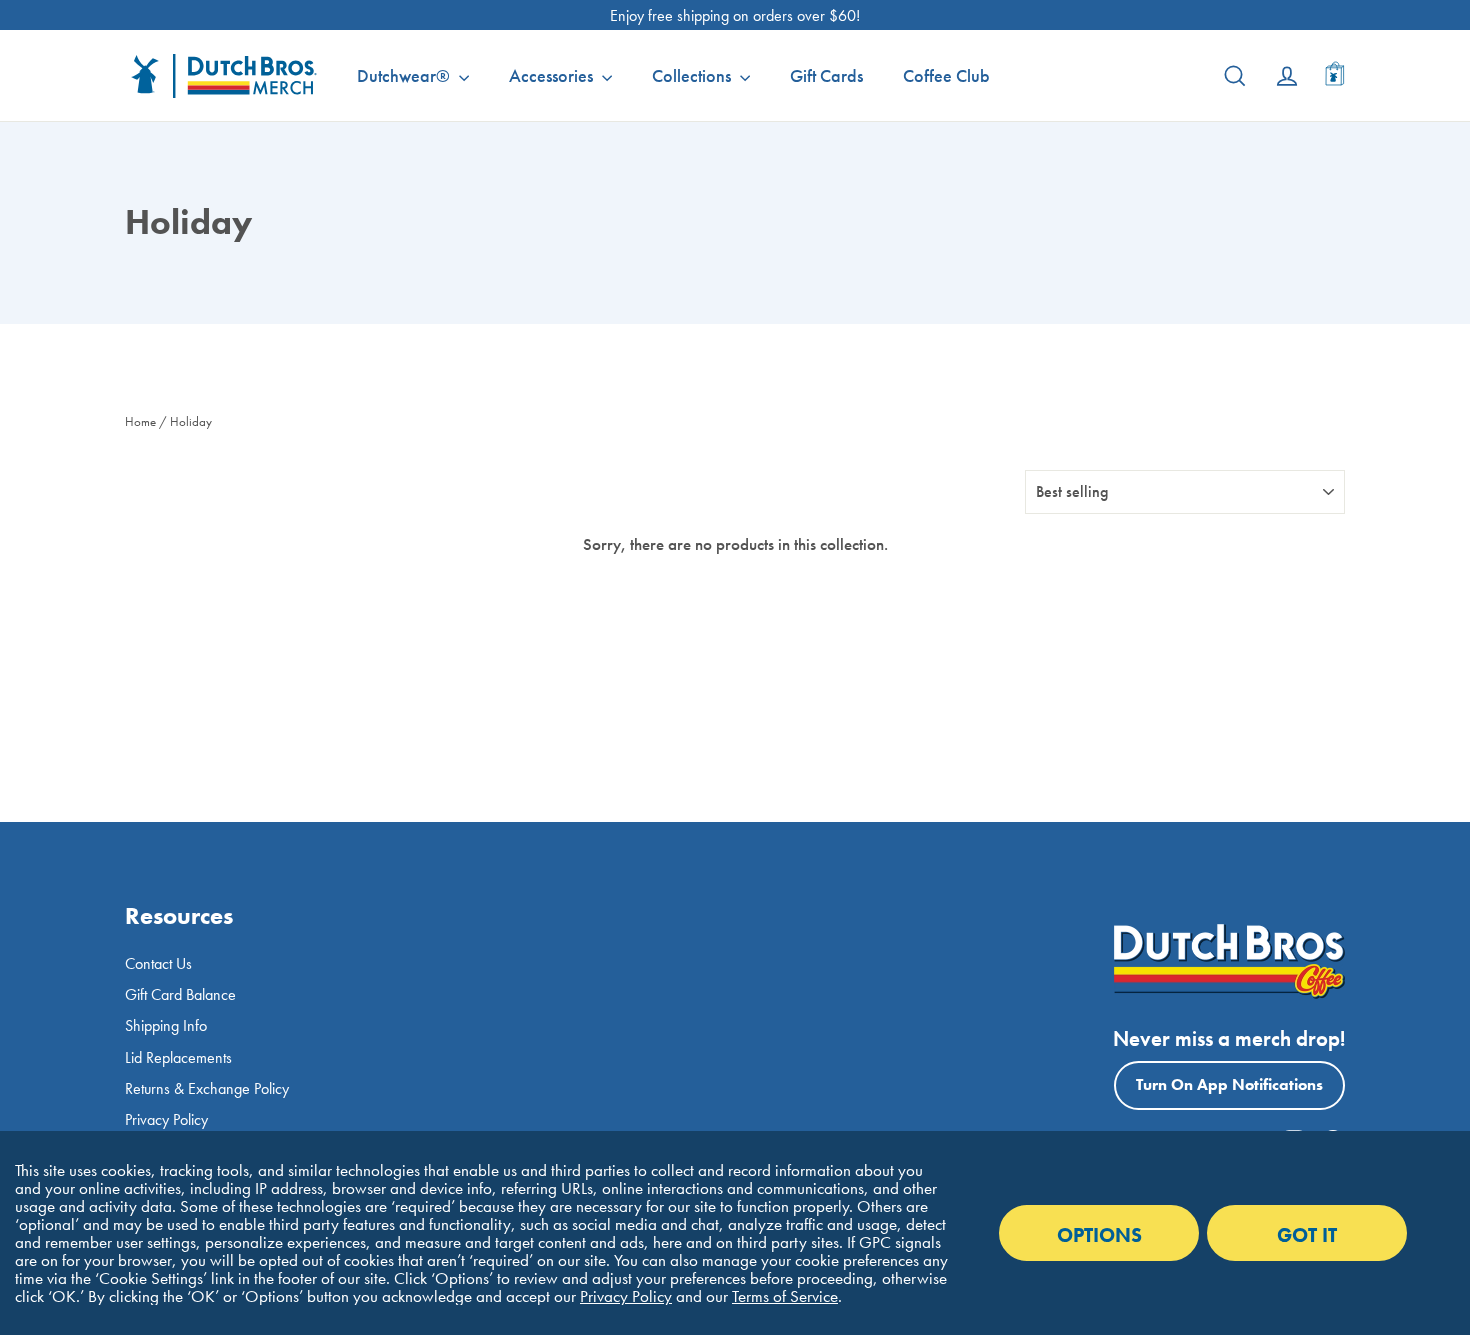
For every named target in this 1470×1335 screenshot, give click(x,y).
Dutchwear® (405, 75)
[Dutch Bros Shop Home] (215, 76)
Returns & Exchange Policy (207, 1088)
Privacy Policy (166, 1119)
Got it (1307, 1235)
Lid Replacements (178, 1057)
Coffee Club (946, 75)
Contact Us (158, 963)
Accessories (553, 75)
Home (140, 421)
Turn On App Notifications (1229, 1084)
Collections (693, 75)
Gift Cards (826, 75)
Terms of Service (785, 1296)
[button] (1335, 76)
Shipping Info (166, 1025)
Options (1099, 1235)
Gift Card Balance (180, 994)
